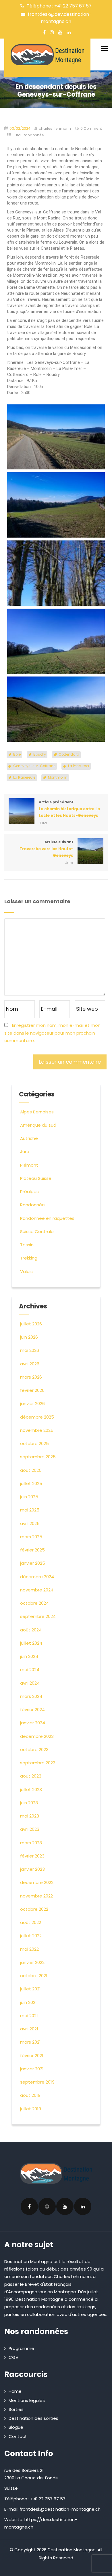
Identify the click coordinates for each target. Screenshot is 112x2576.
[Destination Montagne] (47, 55)
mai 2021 (29, 2016)
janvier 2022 (32, 1962)
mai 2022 (29, 1949)
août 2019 (30, 2095)
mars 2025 (31, 1537)
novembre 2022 (36, 1896)
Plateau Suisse (36, 1178)
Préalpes (29, 1192)
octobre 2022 (34, 1909)
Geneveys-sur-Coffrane (34, 766)
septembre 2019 (37, 2082)
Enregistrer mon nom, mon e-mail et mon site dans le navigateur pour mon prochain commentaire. (52, 1033)
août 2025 (31, 1470)
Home (15, 2391)
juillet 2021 (30, 1989)
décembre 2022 (37, 1882)
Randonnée (33, 135)
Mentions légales (27, 2400)
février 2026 (32, 1390)
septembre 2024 (38, 1616)
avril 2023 (30, 1829)
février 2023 (32, 1856)
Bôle (17, 754)
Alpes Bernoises (37, 1112)
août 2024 (31, 1630)
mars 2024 (31, 1696)
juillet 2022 (31, 1936)
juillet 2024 (31, 1643)
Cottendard (69, 754)
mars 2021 (30, 2042)
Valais (26, 1271)
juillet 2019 (31, 2109)
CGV (13, 2357)
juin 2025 (29, 1497)
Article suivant (46, 849)
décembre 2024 (37, 1577)
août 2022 (31, 1922)
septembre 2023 (38, 1763)
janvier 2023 (32, 1869)
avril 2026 (30, 1364)
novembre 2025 (37, 1430)
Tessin (27, 1245)
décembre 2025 (37, 1417)
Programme (21, 2348)
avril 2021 (29, 2029)
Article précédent (69, 809)
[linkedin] (69, 32)
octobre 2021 (34, 1976)
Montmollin (58, 777)
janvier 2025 (33, 1563)
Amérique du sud (38, 1125)
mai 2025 (30, 1510)
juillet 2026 (31, 1324)
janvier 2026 (32, 1403)
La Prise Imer (79, 766)
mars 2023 (31, 1843)
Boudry (40, 754)
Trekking (29, 1258)
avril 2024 (30, 1683)
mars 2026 (31, 1377)
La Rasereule (24, 777)
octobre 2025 (34, 1443)
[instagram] (52, 32)
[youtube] (60, 32)
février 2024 (32, 1710)
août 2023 (31, 1776)
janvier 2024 (33, 1723)
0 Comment (91, 128)
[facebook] (44, 32)
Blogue (16, 2427)
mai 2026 (30, 1350)
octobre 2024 (34, 1603)
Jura (17, 135)
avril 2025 (30, 1523)
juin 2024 (29, 1656)
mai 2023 (30, 1816)
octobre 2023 (34, 1749)
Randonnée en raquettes (47, 1218)
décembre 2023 (37, 1736)
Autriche (29, 1138)
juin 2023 (29, 1803)
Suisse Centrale (37, 1231)
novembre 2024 (37, 1590)
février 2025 (32, 1550)
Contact (18, 2436)
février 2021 (32, 2056)
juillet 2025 (31, 1483)
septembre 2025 (38, 1457)
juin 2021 (28, 2002)
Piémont (29, 1165)
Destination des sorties (33, 2418)
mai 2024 (30, 1670)
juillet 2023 (31, 1789)
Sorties (16, 2409)
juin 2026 (29, 1337)
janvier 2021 (32, 2069)
